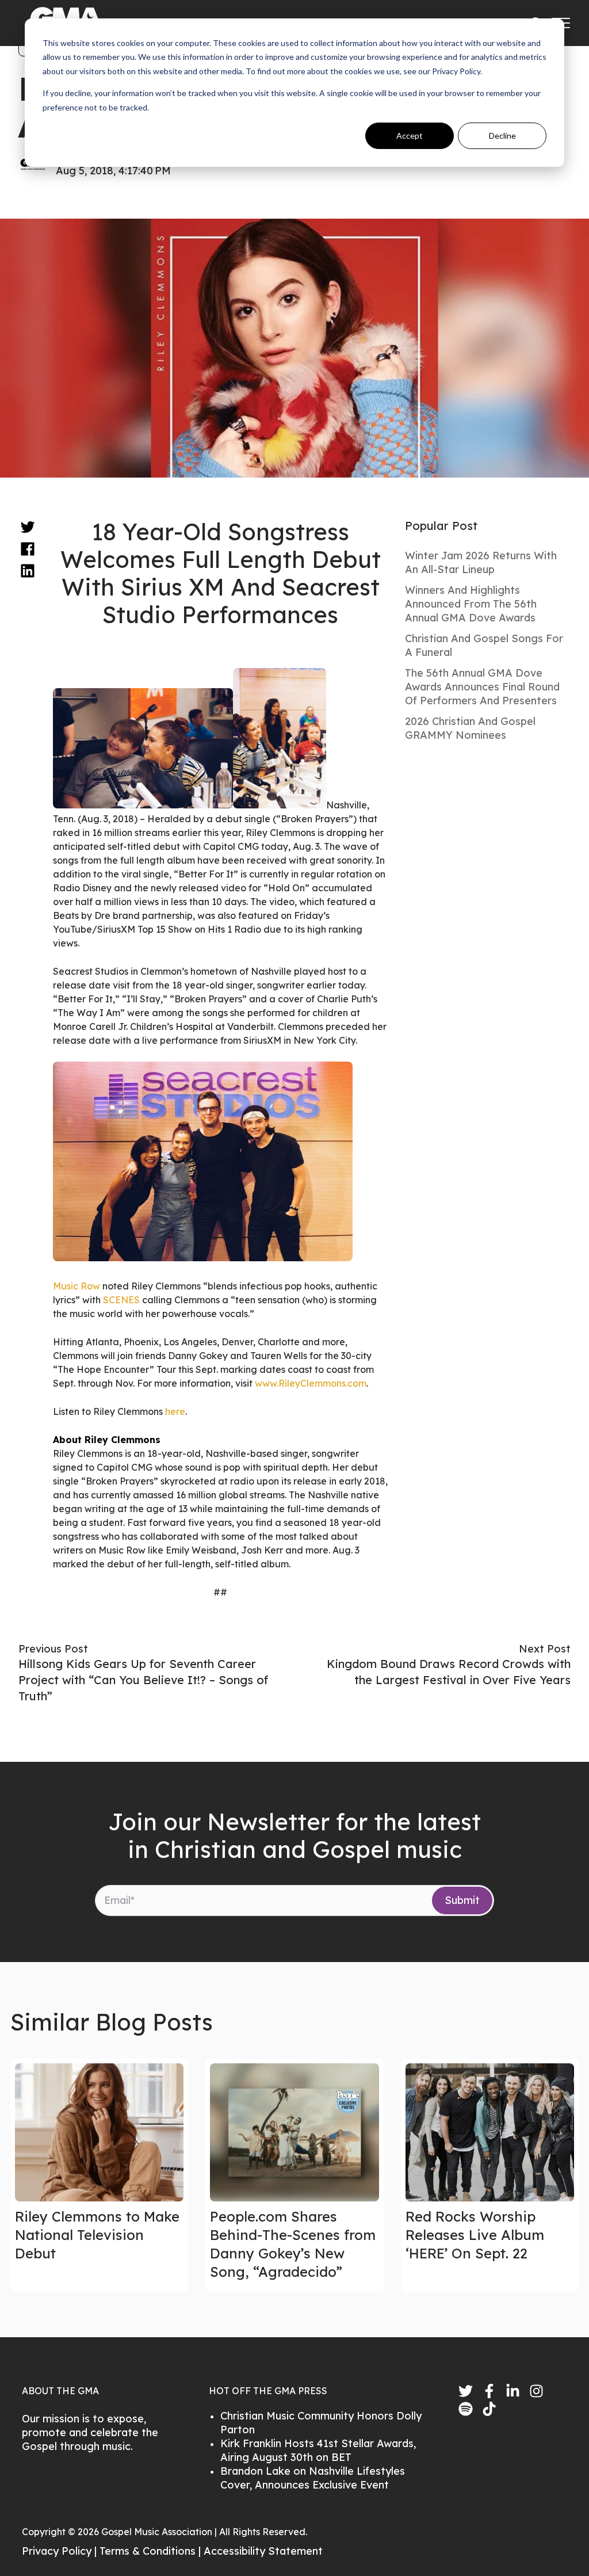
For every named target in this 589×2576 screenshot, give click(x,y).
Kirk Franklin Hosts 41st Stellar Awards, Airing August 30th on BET (318, 2450)
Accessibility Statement (263, 2551)
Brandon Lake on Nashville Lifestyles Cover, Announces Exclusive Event (313, 2478)
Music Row (77, 1286)
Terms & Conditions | (152, 2551)
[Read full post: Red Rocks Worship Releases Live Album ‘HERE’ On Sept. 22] (490, 2132)
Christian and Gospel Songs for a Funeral (484, 645)
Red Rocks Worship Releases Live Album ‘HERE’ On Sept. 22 (475, 2235)
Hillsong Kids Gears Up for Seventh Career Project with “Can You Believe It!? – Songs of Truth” (143, 1680)
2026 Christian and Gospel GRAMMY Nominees (470, 728)
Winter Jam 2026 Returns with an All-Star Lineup (481, 562)
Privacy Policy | (61, 2551)
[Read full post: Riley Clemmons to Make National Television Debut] (99, 2132)
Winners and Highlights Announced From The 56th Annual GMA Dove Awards (471, 604)
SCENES (121, 1300)
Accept (410, 136)
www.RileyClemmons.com (311, 1383)
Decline (502, 136)
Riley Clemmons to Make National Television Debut (97, 2235)
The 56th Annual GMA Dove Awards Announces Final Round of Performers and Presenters (482, 687)
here (175, 1411)
